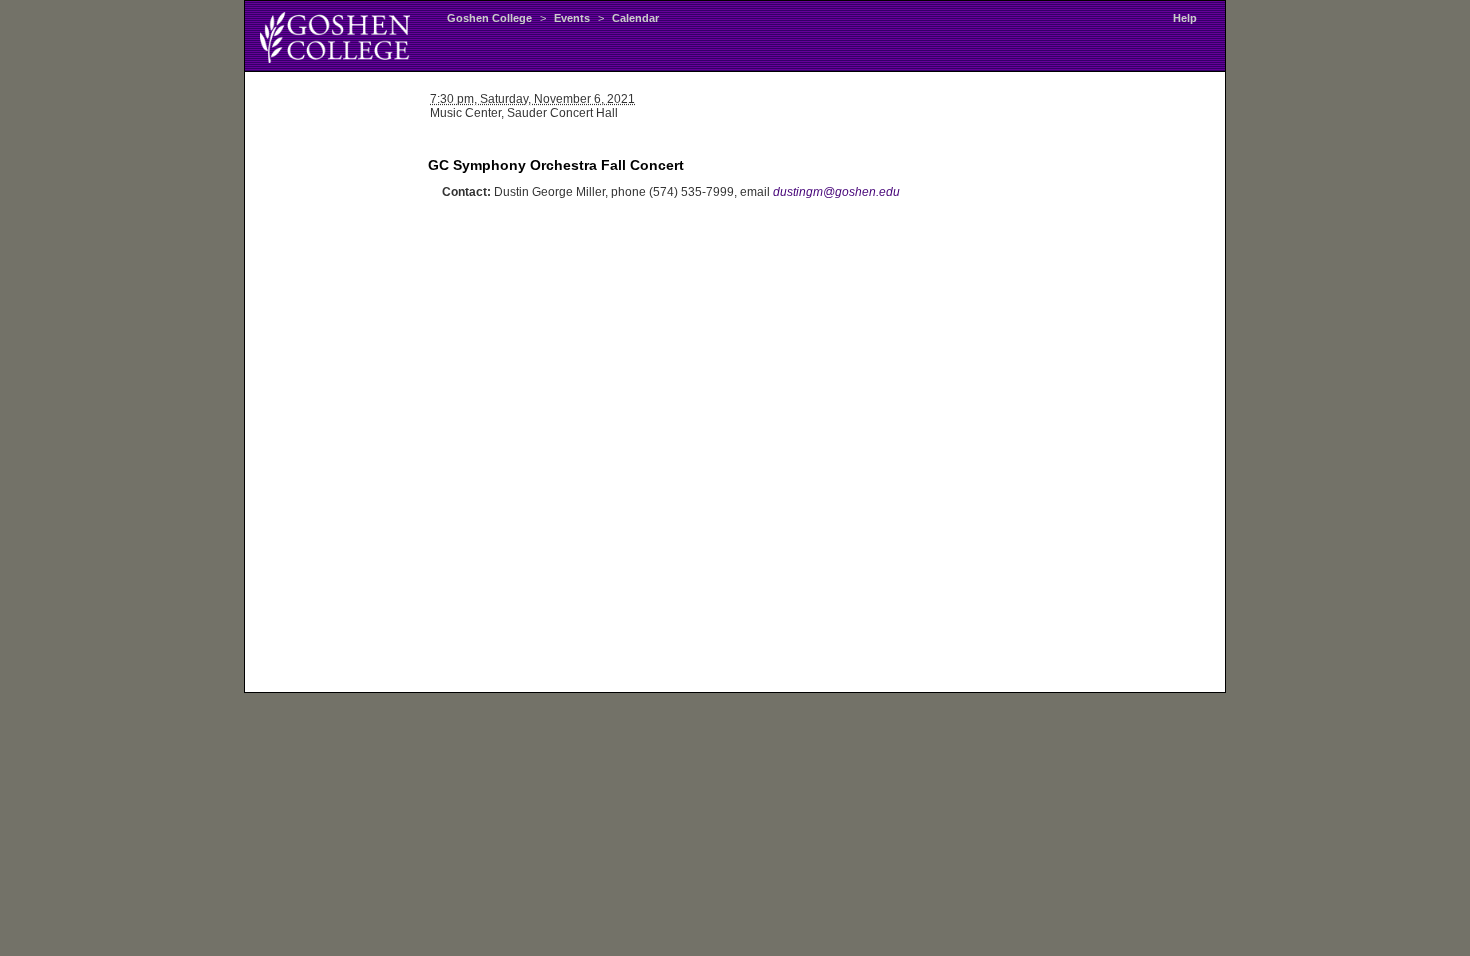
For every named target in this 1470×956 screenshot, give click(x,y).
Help (1185, 18)
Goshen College (489, 18)
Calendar (635, 18)
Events (572, 18)
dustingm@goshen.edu (836, 192)
